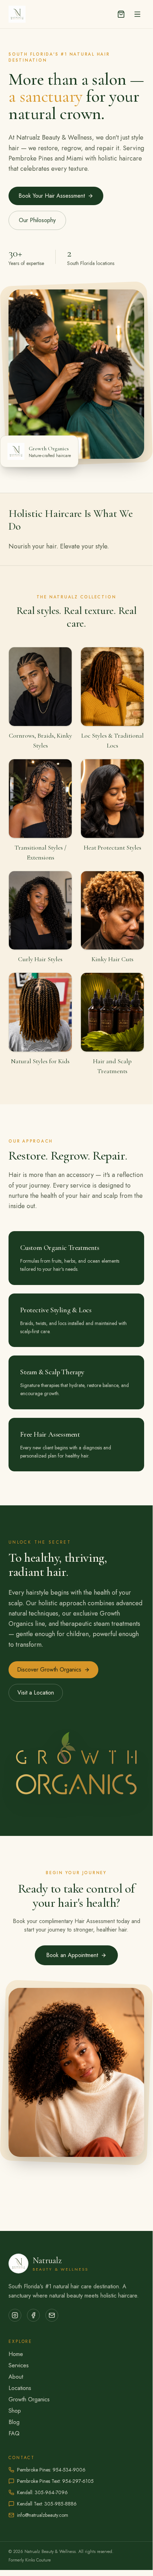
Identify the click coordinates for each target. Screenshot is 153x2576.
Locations (20, 2388)
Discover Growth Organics (49, 1670)
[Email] (52, 2315)
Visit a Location (36, 1693)
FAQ (14, 2433)
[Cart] (121, 14)
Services (19, 2365)
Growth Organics (29, 2399)
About (16, 2377)
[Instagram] (15, 2315)
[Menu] (137, 14)
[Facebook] (33, 2315)
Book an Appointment (72, 1955)
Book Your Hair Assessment (52, 196)
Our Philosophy (37, 220)
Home (16, 2354)
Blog (14, 2422)
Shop (15, 2411)
